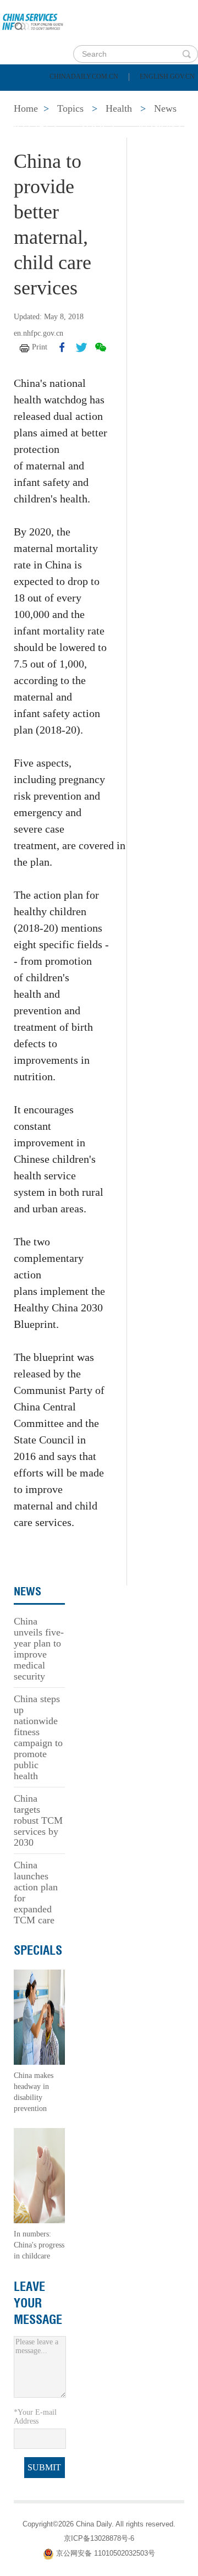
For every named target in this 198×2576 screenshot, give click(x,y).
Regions (159, 125)
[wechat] (101, 347)
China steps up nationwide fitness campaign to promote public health (38, 1737)
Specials (34, 125)
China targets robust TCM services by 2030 (38, 1820)
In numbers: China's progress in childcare (39, 2245)
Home (26, 98)
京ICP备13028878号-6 (99, 2538)
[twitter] (81, 347)
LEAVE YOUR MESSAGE (38, 2303)
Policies (86, 98)
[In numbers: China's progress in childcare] (39, 2175)
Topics (97, 125)
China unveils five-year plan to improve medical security (39, 1649)
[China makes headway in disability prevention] (39, 2017)
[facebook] (62, 347)
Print (40, 347)
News (145, 98)
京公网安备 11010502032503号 (106, 2553)
